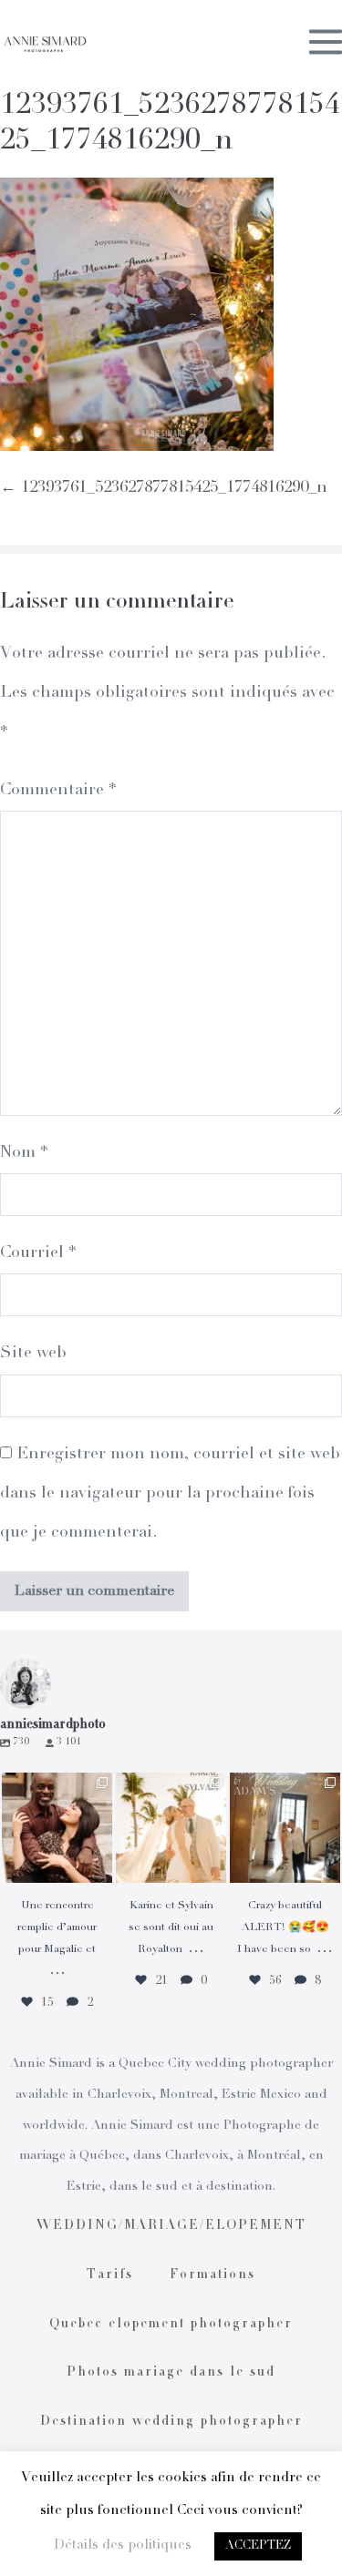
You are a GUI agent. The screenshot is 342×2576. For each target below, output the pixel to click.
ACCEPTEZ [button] (258, 2546)
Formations (212, 2275)
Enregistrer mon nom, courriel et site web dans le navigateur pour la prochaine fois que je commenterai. (170, 1494)
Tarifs (110, 2275)
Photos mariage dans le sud (171, 2373)
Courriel (38, 1253)
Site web (33, 1354)
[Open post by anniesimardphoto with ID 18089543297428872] (171, 1828)
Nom (24, 1153)
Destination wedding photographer (171, 2422)
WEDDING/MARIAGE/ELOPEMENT (171, 2226)
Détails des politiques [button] (123, 2545)
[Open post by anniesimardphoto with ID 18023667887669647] (285, 1828)
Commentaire (58, 791)
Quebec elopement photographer (171, 2325)
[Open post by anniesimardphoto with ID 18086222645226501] (57, 1828)
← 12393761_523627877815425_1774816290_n (164, 488)
